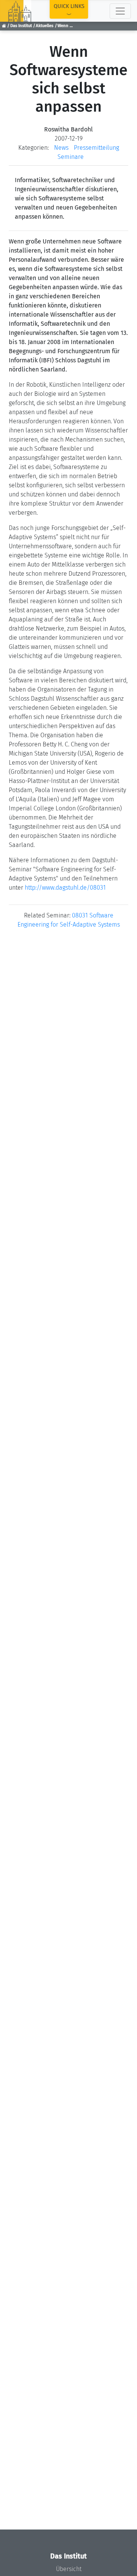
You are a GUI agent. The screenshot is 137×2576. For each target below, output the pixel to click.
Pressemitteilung (96, 148)
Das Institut (21, 26)
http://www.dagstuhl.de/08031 (65, 888)
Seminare (71, 157)
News (61, 148)
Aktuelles (45, 26)
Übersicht (69, 2569)
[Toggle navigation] (120, 11)
